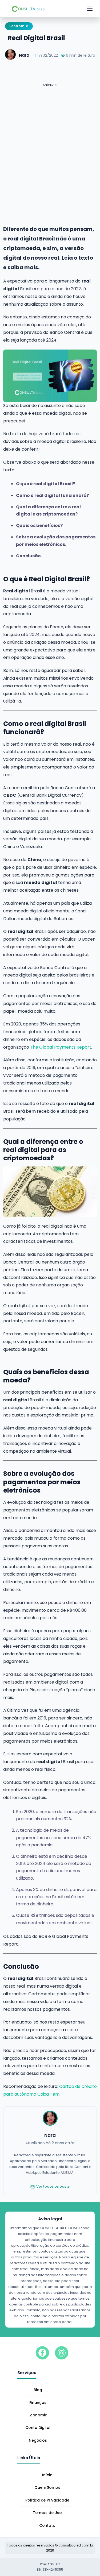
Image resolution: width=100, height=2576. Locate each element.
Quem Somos (47, 2487)
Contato (47, 2525)
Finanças (38, 2403)
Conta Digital (38, 2428)
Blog (38, 2390)
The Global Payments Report (61, 1047)
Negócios (38, 2440)
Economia (38, 2415)
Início (47, 2475)
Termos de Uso (47, 2513)
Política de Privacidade (47, 2500)
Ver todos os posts (53, 2186)
